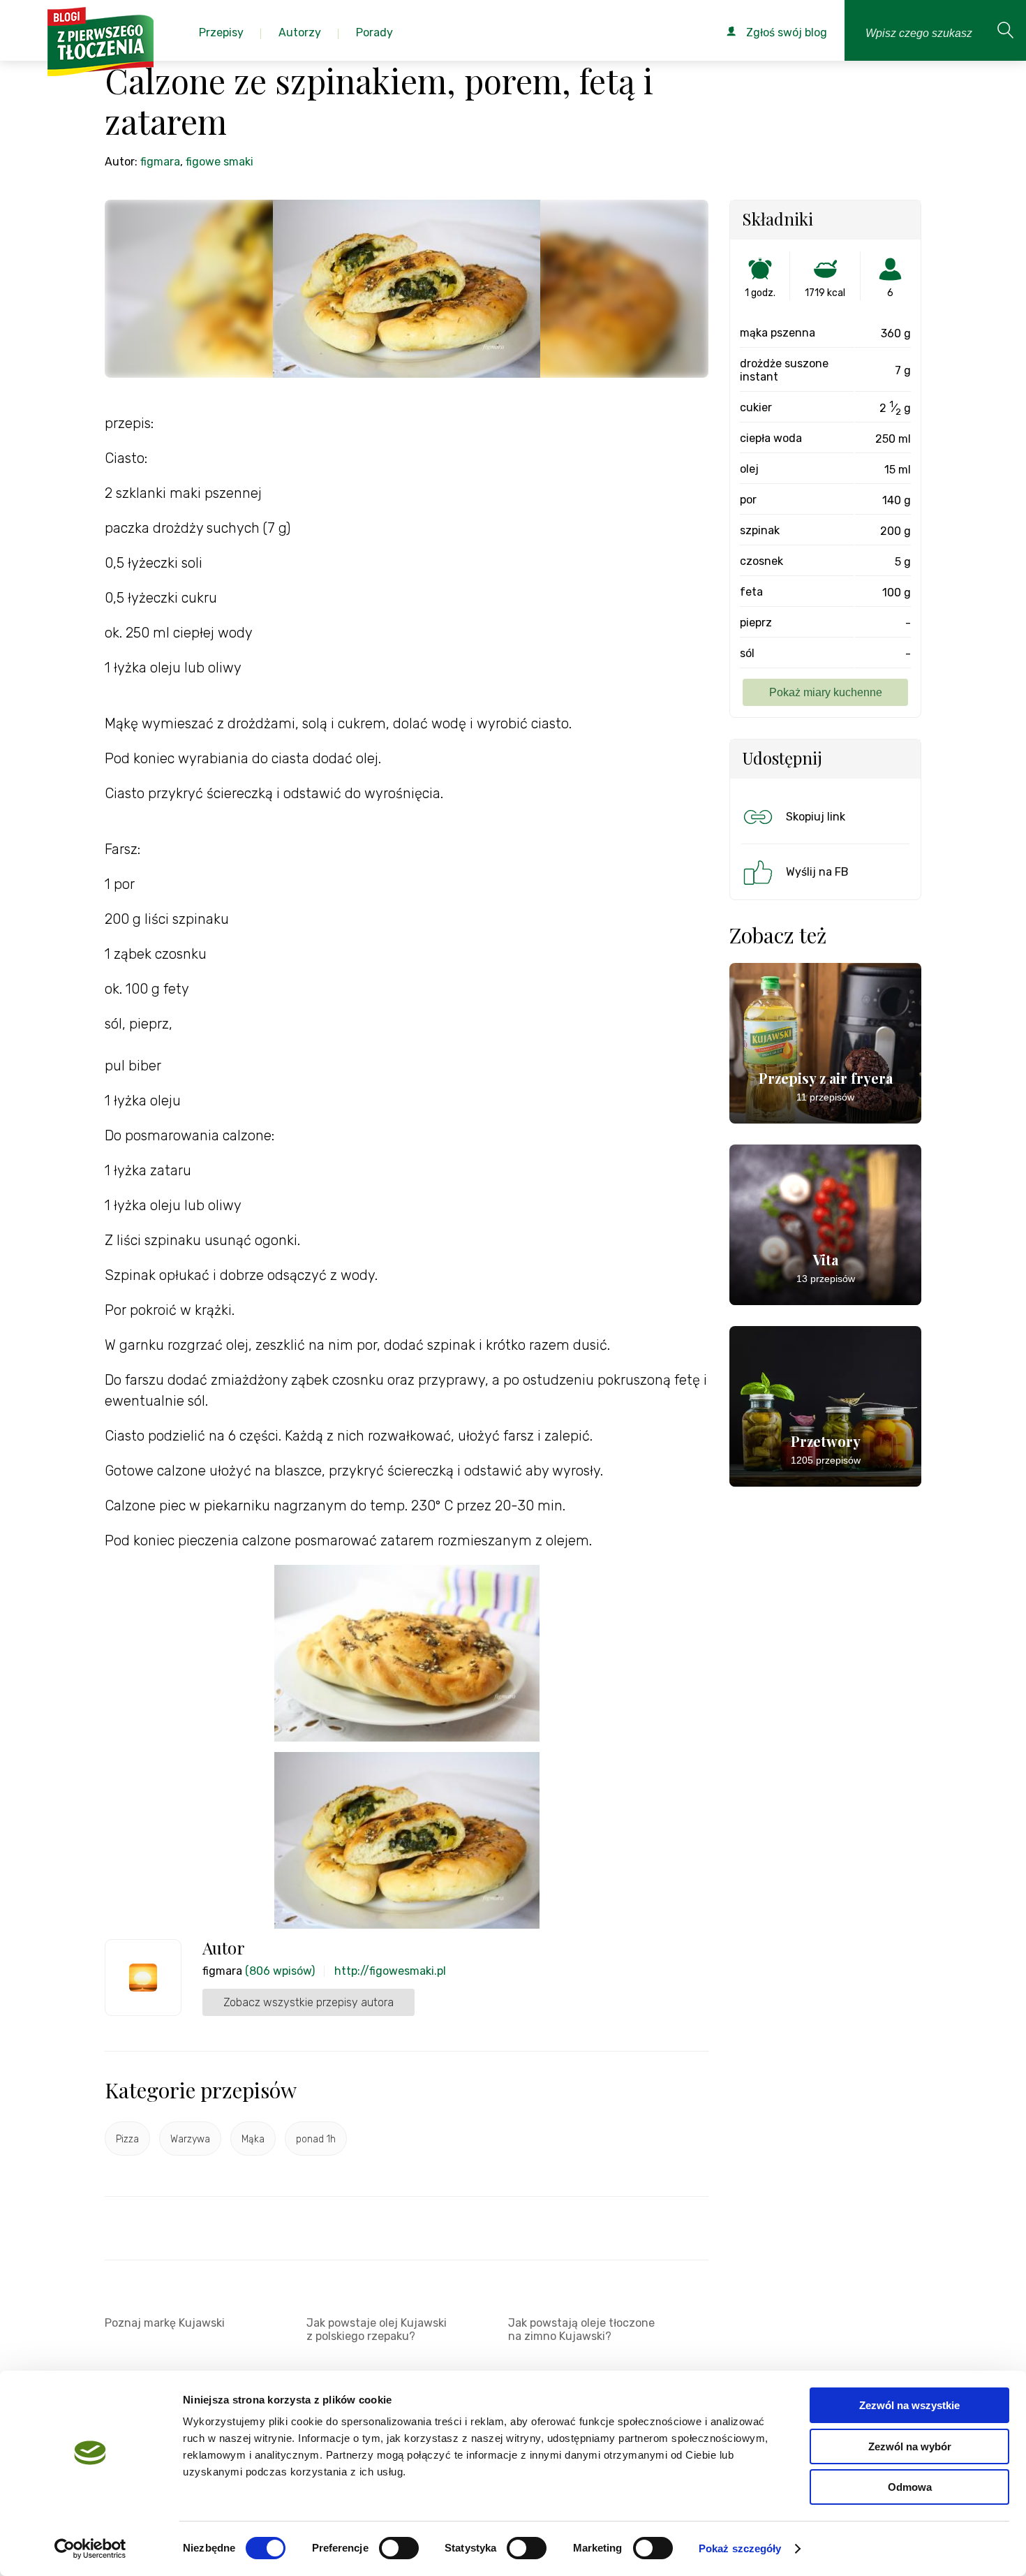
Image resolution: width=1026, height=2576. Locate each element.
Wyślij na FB (817, 872)
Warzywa (190, 2139)
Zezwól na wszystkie (909, 2405)
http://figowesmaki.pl (390, 1971)
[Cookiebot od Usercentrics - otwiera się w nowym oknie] (90, 2549)
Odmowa (910, 2487)
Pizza (127, 2139)
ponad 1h (316, 2139)
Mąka (253, 2139)
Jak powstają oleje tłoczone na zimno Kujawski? (581, 2330)
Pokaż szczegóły (740, 2548)
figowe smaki (220, 162)
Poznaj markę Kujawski (165, 2323)
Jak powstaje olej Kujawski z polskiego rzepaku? (377, 2330)
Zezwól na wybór (910, 2446)
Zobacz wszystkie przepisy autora (308, 2002)
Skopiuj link (816, 817)
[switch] (399, 2548)
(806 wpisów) (280, 1971)
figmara (160, 162)
